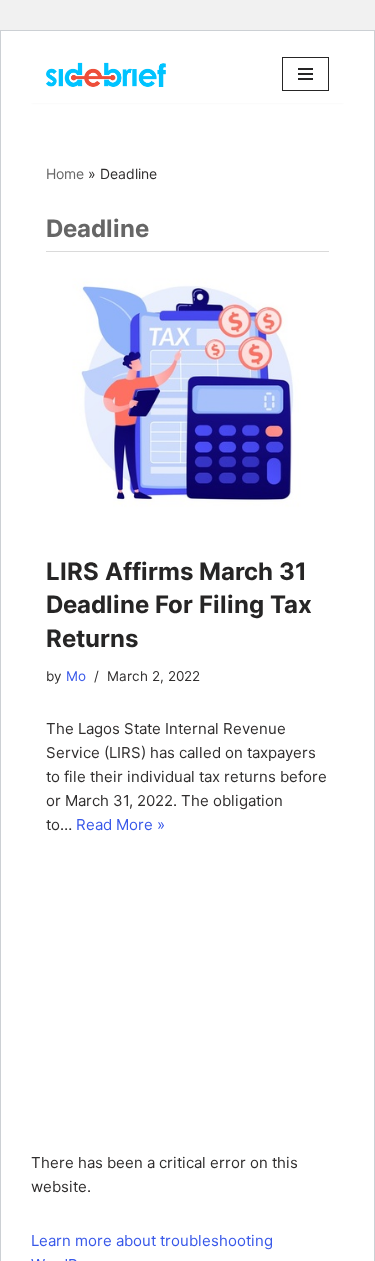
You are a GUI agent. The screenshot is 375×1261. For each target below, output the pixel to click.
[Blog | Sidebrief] (106, 74)
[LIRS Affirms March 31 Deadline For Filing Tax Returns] (187, 393)
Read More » (120, 824)
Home (65, 173)
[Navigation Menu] (305, 74)
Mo (76, 676)
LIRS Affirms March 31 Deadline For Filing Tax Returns (179, 605)
